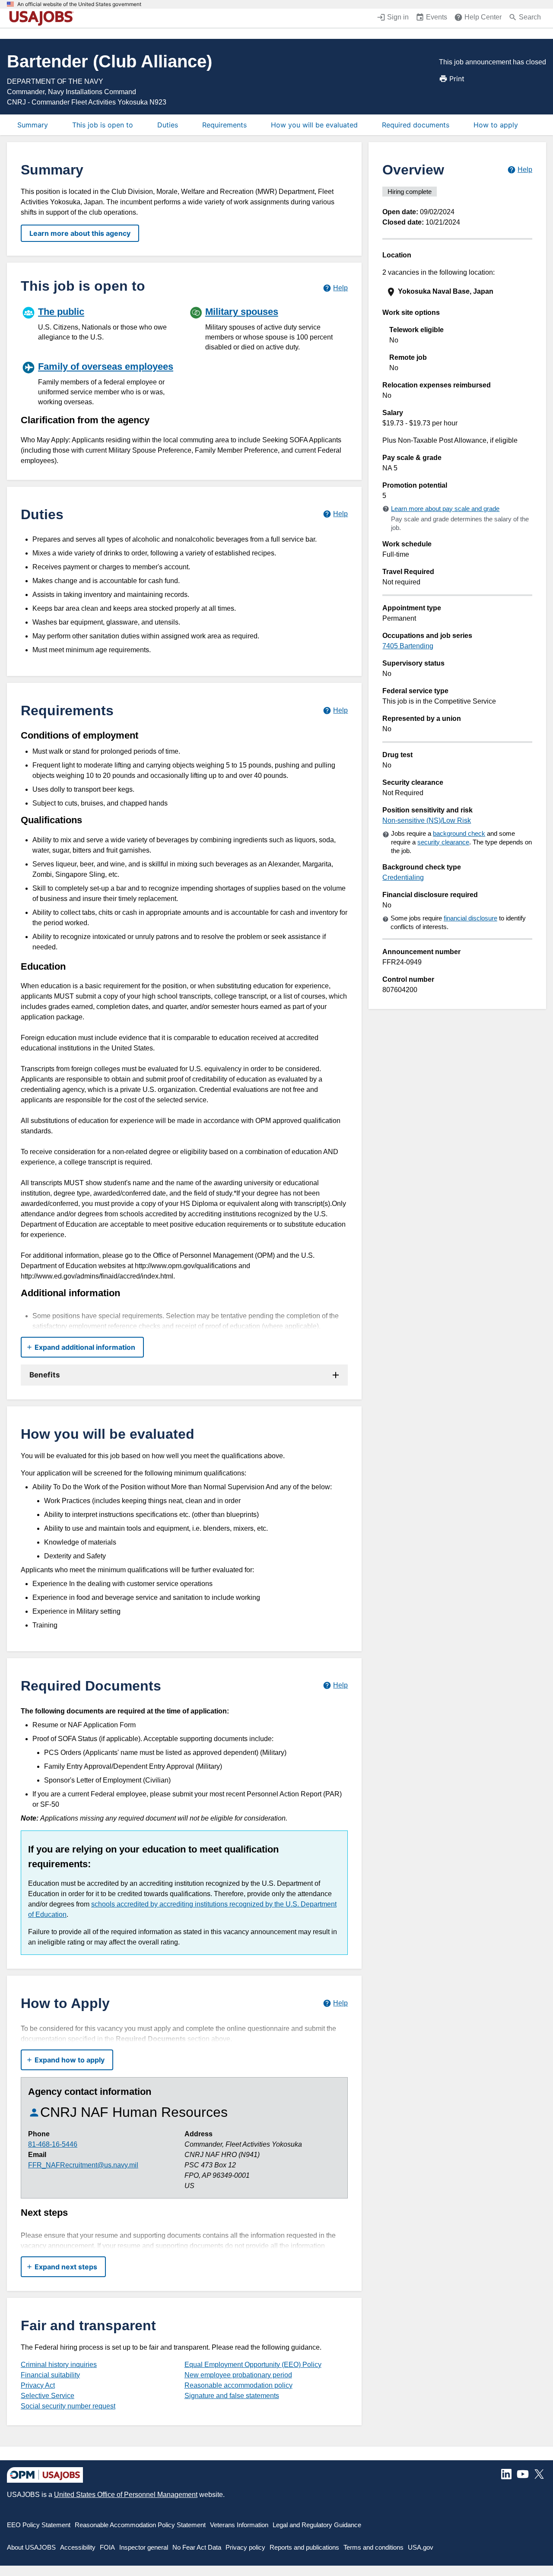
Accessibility (78, 2547)
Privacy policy (245, 2547)
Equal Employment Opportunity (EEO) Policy (253, 2365)
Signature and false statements (232, 2396)
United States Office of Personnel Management (126, 2495)
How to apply (496, 125)
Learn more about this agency (80, 233)
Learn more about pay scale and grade (445, 509)
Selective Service (48, 2396)
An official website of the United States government (79, 4)
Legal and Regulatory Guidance (317, 2525)
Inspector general (144, 2547)
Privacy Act (38, 2385)
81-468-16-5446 (53, 2144)
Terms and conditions (373, 2547)
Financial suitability (50, 2375)
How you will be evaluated (314, 125)
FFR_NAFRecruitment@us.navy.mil (83, 2165)
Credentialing (403, 877)
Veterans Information (239, 2525)
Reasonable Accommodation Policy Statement (140, 2525)
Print (457, 79)
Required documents (416, 125)
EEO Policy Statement (39, 2525)
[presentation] (458, 292)
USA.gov (421, 2547)
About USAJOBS (31, 2547)
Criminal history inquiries (59, 2365)
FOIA (107, 2547)
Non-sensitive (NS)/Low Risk (427, 820)
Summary (33, 125)
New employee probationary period (238, 2375)
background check (459, 833)
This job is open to (103, 125)
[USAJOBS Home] (43, 18)
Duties (168, 125)
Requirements (224, 125)
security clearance (443, 842)
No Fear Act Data (197, 2547)
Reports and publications (304, 2547)
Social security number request (68, 2406)
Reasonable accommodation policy (238, 2385)
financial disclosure (470, 918)
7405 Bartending (408, 646)
